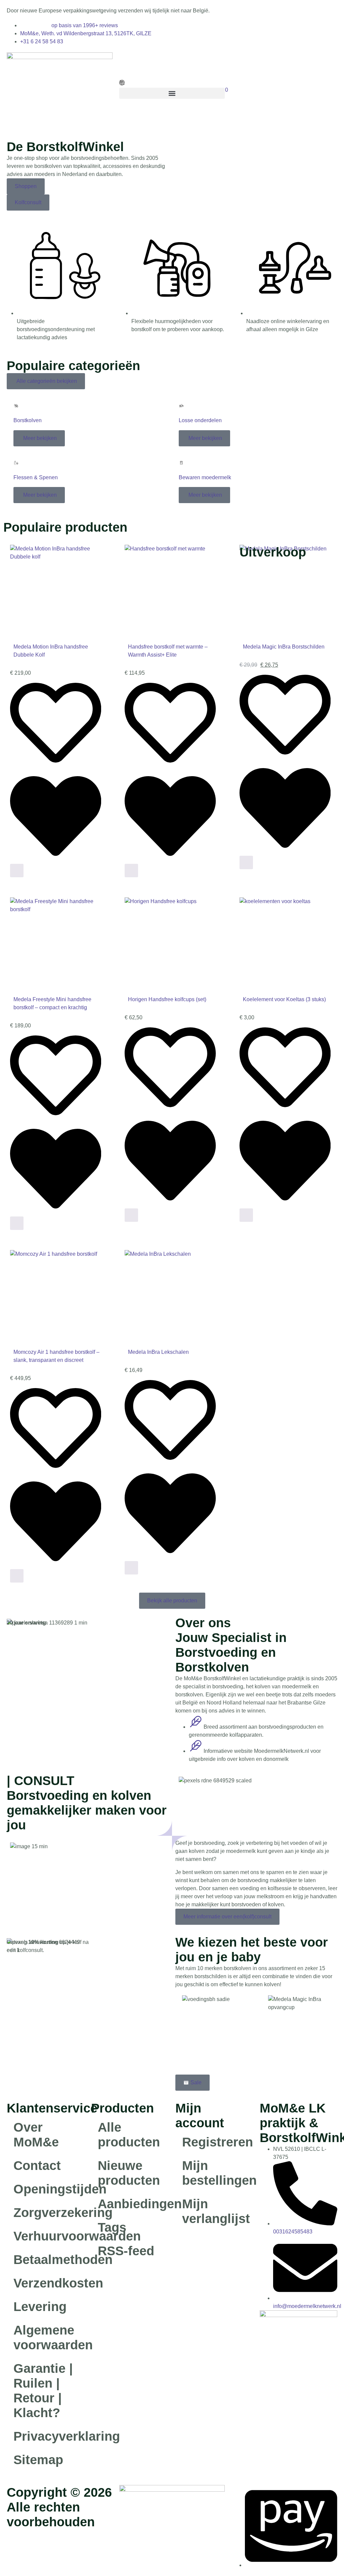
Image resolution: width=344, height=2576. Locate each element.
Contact (37, 2166)
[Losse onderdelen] (181, 406)
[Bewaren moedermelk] (181, 463)
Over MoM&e (36, 2135)
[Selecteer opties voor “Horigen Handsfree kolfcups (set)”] (131, 1215)
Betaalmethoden (49, 2260)
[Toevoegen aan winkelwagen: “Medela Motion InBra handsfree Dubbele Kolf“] (17, 871)
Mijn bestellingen (218, 2173)
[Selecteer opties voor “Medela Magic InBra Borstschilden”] (246, 862)
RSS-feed (126, 2251)
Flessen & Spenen (36, 477)
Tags (112, 2227)
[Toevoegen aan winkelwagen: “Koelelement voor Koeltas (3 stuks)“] (246, 1215)
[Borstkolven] (16, 406)
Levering (40, 2307)
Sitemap (38, 2460)
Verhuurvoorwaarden (49, 2236)
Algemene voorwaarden (49, 2338)
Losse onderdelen (200, 420)
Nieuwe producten (129, 2173)
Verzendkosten (49, 2283)
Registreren (218, 2142)
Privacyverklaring (49, 2436)
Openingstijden (49, 2189)
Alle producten (129, 2135)
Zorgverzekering (49, 2213)
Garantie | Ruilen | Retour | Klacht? (43, 2391)
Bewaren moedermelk (205, 477)
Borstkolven (28, 420)
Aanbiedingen (133, 2204)
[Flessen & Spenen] (16, 463)
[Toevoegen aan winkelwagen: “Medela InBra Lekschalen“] (131, 1568)
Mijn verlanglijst (216, 2211)
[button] (172, 93)
